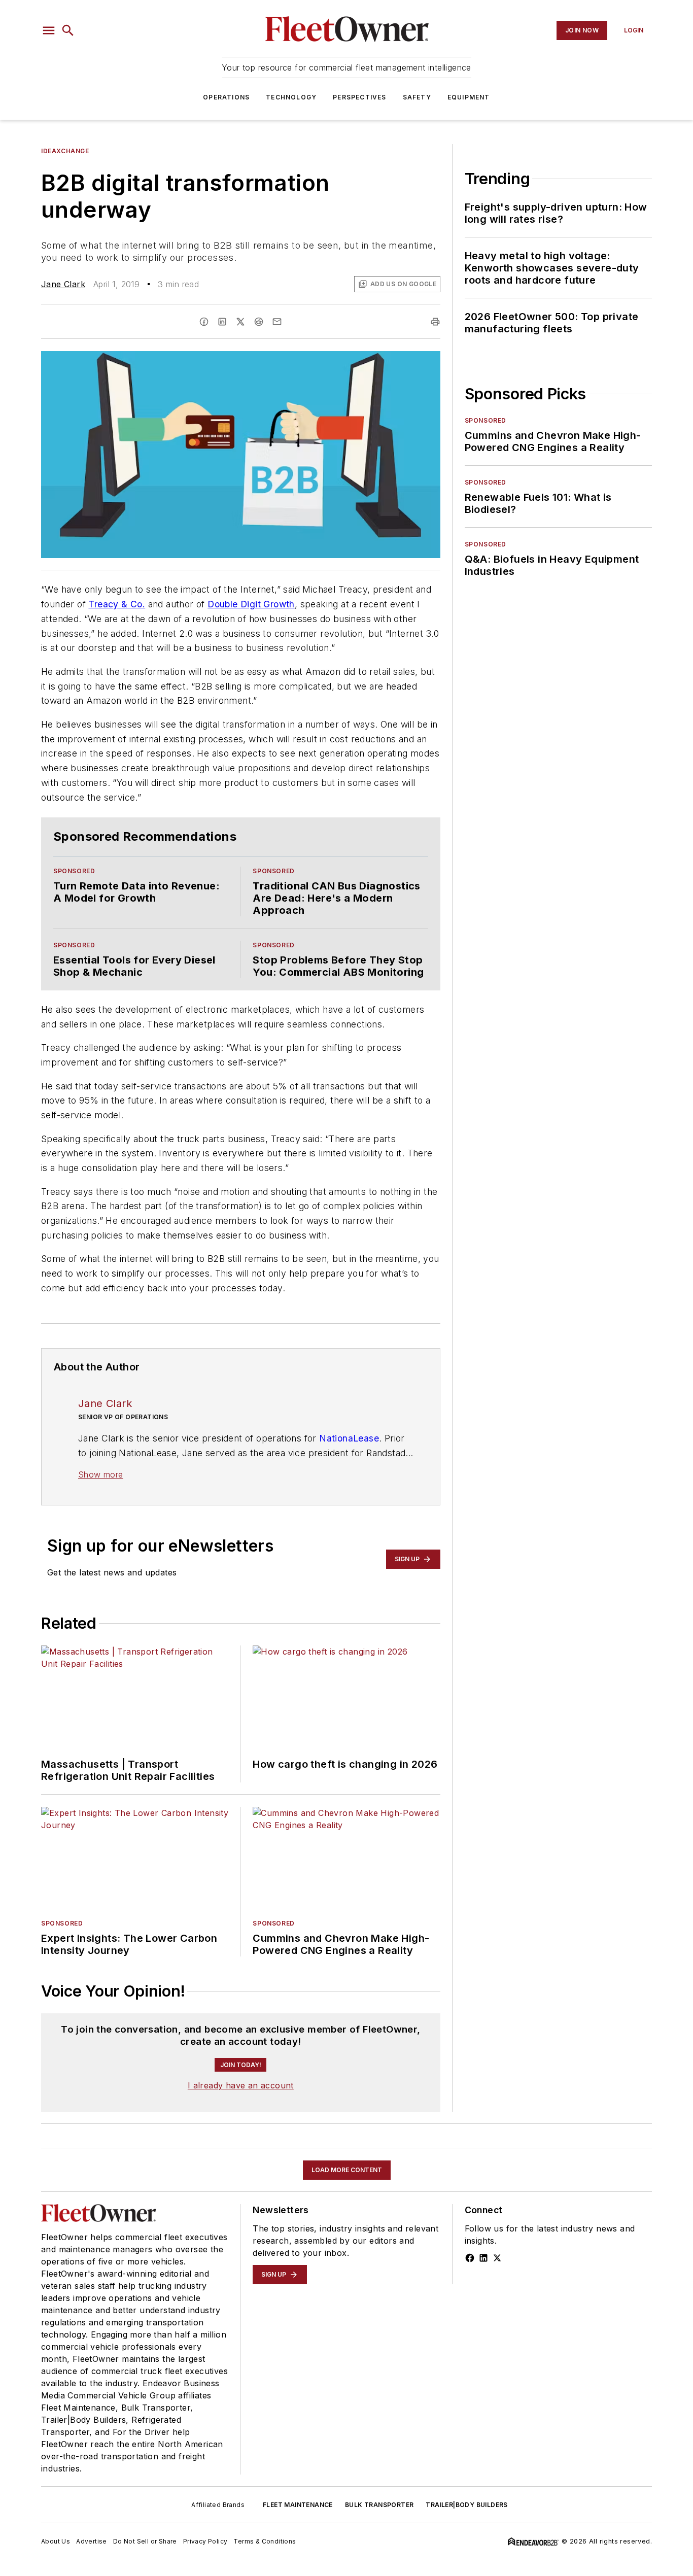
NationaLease (349, 1438)
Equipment (469, 97)
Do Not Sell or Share (145, 2541)
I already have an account (241, 2085)
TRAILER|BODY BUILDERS (466, 2505)
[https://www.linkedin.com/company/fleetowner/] (483, 2258)
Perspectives (359, 97)
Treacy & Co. (117, 604)
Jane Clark (63, 284)
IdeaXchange (65, 151)
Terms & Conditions (265, 2541)
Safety (417, 97)
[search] (68, 30)
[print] (435, 322)
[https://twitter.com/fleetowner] (497, 2258)
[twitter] (240, 322)
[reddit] (259, 322)
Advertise (92, 2541)
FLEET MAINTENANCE (298, 2505)
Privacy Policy (205, 2541)
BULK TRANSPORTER (379, 2505)
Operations (226, 97)
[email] (277, 322)
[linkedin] (222, 322)
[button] (49, 30)
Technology (291, 97)
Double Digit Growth (251, 604)
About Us (56, 2541)
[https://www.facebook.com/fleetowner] (470, 2258)
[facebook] (204, 322)
